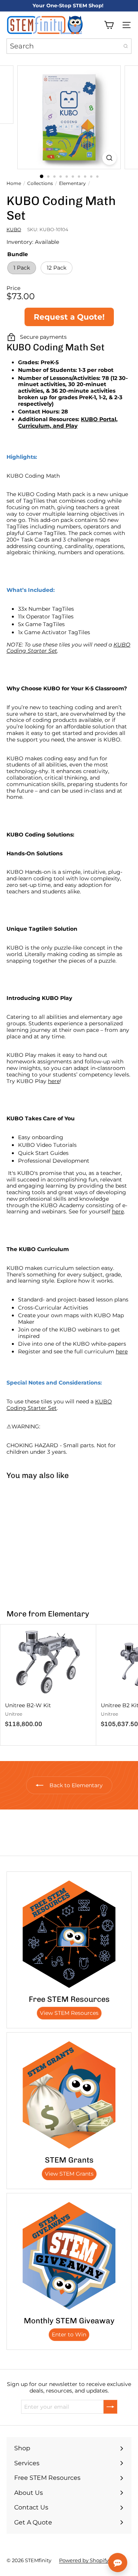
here (54, 1081)
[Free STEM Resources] (69, 1934)
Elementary (72, 183)
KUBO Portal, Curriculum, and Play (68, 422)
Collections (40, 183)
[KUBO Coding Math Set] (48, 1540)
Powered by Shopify (84, 2560)
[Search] (126, 46)
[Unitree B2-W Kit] (48, 1678)
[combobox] (69, 46)
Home (14, 183)
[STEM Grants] (69, 2095)
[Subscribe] (110, 2407)
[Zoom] (109, 158)
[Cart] (109, 25)
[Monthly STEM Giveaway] (69, 2256)
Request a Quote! (69, 317)
